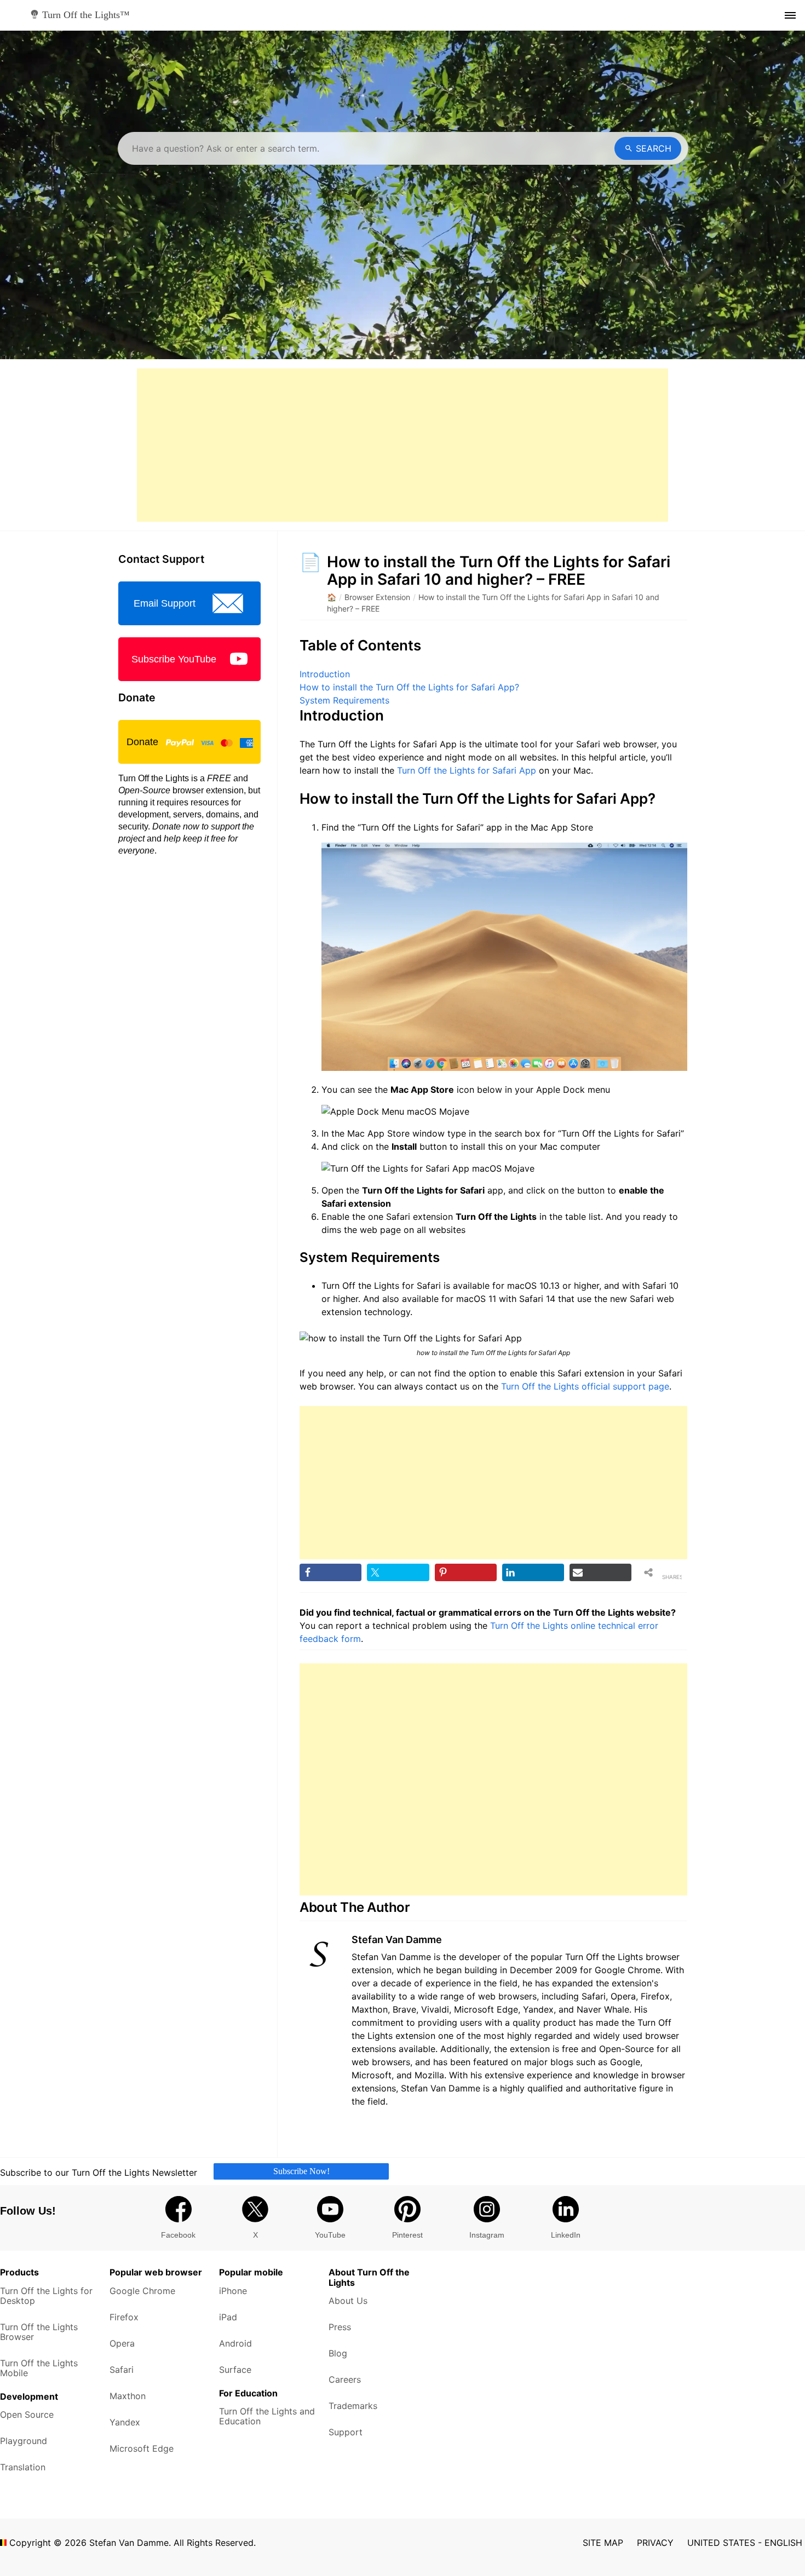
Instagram (487, 2235)
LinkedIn (566, 2235)
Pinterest (407, 2235)
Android (235, 2343)
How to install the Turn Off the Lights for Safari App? (409, 687)
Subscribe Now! (301, 2171)
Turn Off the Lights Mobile (39, 2368)
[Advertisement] (403, 445)
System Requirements (344, 700)
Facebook (178, 2235)
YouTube (330, 2235)
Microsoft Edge (142, 2448)
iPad (228, 2317)
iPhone (233, 2291)
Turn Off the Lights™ (85, 15)
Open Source (27, 2414)
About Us (348, 2301)
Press (340, 2327)
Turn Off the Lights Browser (39, 2332)
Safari (122, 2370)
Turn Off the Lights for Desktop (46, 2296)
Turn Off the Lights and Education (267, 2416)
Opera (122, 2343)
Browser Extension (377, 597)
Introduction (325, 674)
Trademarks (353, 2406)
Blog (338, 2353)
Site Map (603, 2543)
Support (346, 2432)
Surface (235, 2370)
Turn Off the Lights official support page (585, 1386)
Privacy (655, 2543)
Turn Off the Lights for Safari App (467, 770)
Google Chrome (142, 2291)
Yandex (125, 2422)
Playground (24, 2441)
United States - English (745, 2543)
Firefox (124, 2317)
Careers (345, 2379)
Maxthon (128, 2396)
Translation (23, 2467)
